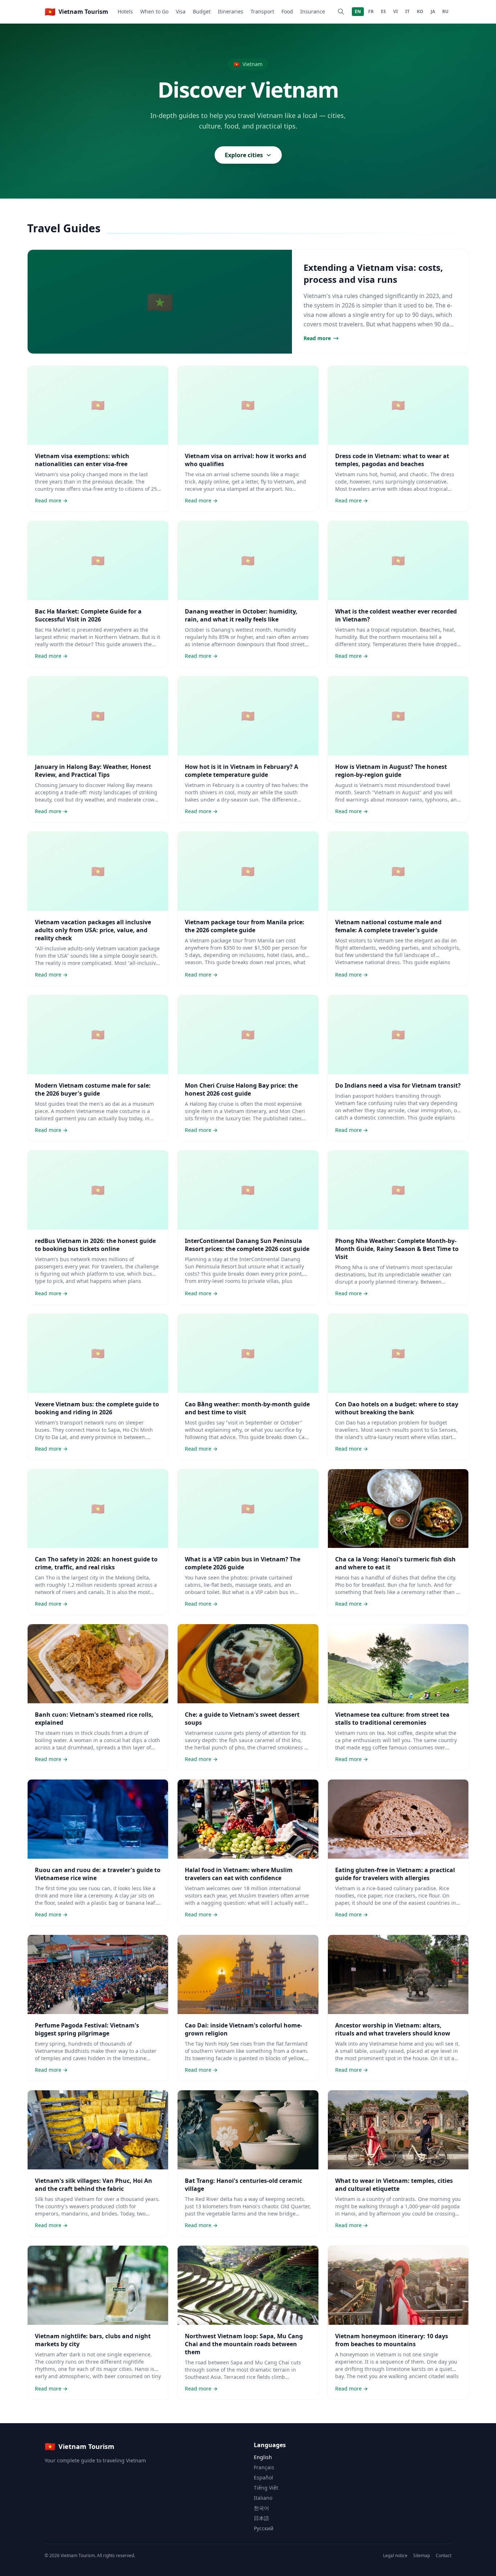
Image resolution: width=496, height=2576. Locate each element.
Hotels (125, 11)
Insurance (313, 11)
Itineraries (231, 11)
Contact (444, 2556)
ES (383, 11)
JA (433, 11)
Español (263, 2477)
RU (445, 11)
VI (396, 11)
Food (287, 11)
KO (420, 11)
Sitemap (422, 2556)
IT (407, 11)
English (263, 2457)
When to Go (154, 11)
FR (371, 11)
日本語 (261, 2518)
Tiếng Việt (266, 2488)
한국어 (261, 2508)
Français (264, 2467)
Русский (264, 2528)
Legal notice (395, 2556)
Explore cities (244, 155)
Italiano (263, 2498)
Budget (202, 11)
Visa (181, 11)
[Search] (341, 12)
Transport (262, 11)
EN (358, 11)
